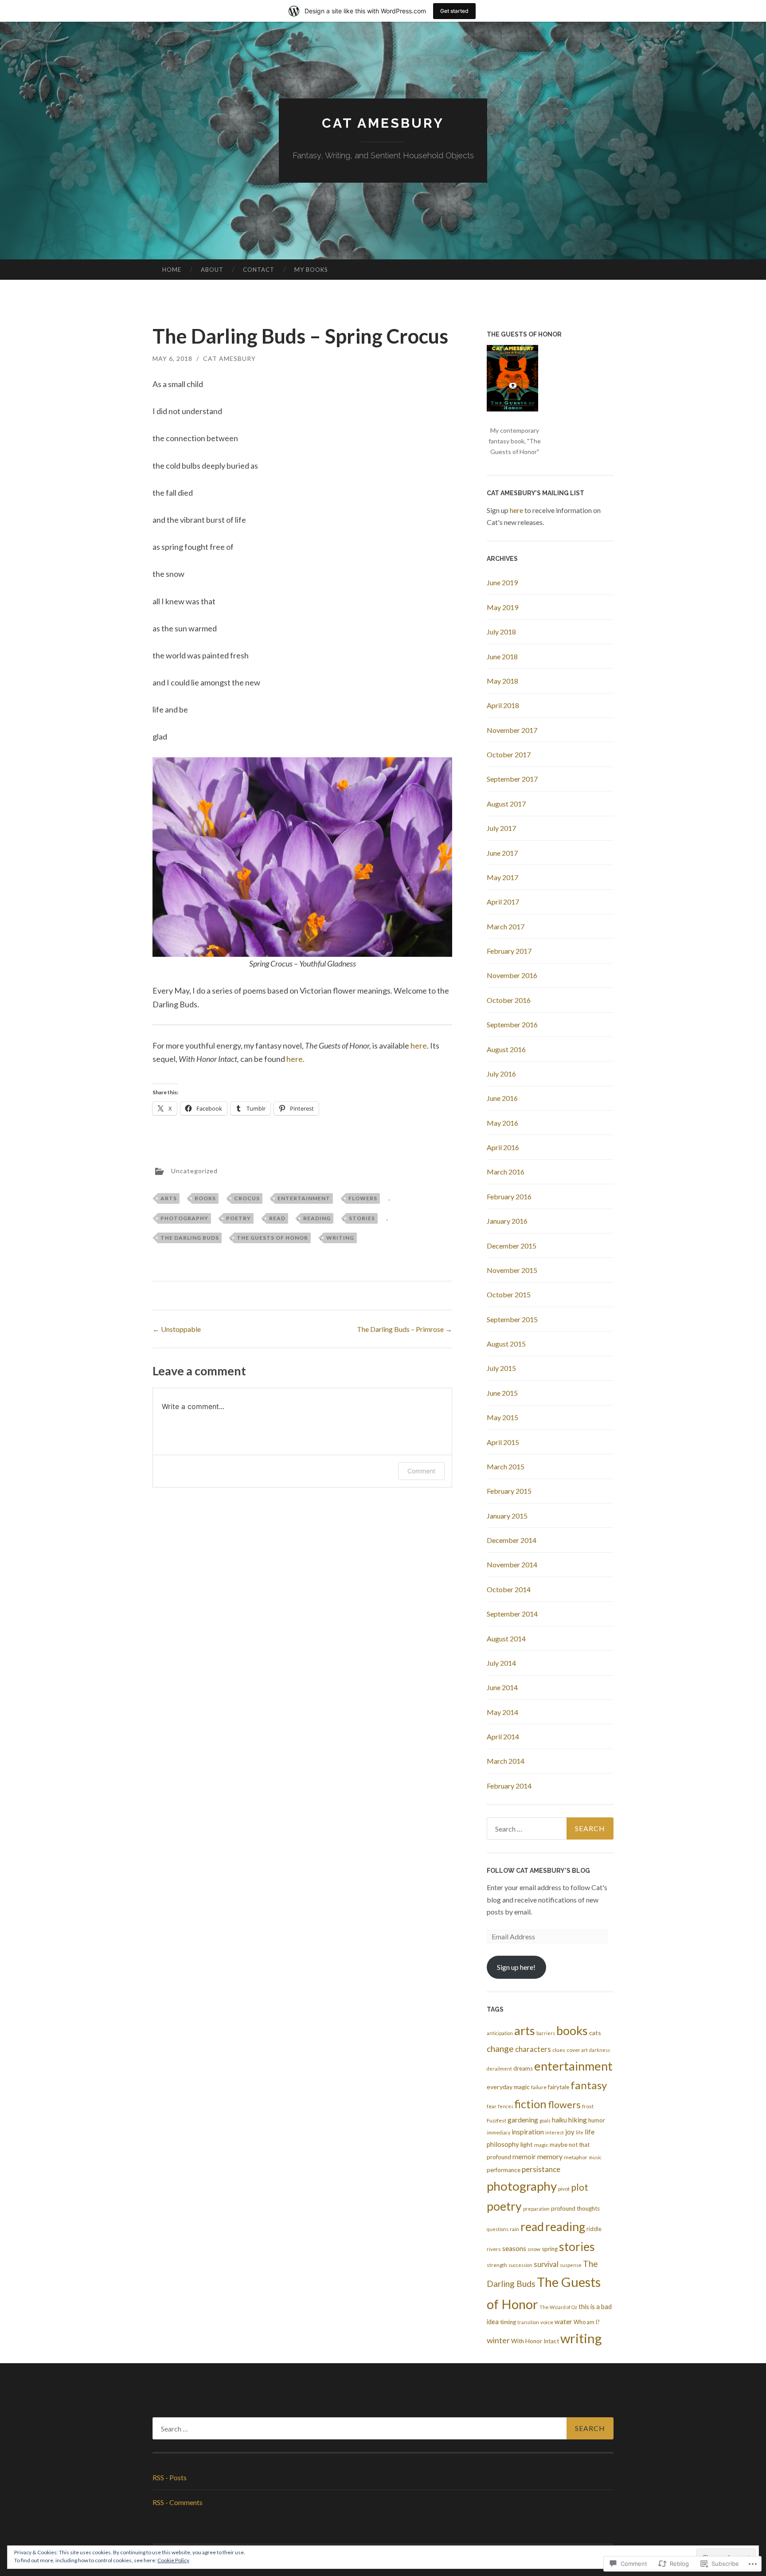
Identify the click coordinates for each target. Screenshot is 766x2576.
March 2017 (506, 926)
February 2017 (509, 951)
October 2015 (509, 1294)
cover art (577, 2050)
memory (550, 2156)
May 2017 (502, 877)
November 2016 (512, 975)
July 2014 (501, 1663)
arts (169, 1198)
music (595, 2157)
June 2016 (502, 1098)
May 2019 (502, 607)
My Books (311, 270)
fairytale (559, 2087)
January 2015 (507, 1516)
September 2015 (512, 1319)
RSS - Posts (170, 2477)
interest (555, 2132)
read (277, 1218)
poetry (238, 1218)
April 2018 (503, 705)
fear (492, 2106)
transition (528, 2322)
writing (340, 1238)
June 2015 (502, 1393)
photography (184, 1218)
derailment (499, 2069)
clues (559, 2050)
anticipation (500, 2033)
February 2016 (509, 1196)
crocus (247, 1198)
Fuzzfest (496, 2120)
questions (498, 2229)
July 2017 (501, 828)
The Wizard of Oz (558, 2307)
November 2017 (512, 730)
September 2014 (512, 1614)
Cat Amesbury (383, 123)
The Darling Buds (190, 1238)
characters (533, 2049)
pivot (564, 2189)
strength (497, 2265)
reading (317, 1218)
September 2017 (512, 779)
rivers (494, 2249)
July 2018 (501, 632)
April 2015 (503, 1442)
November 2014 (512, 1564)
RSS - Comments (178, 2502)
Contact (259, 270)
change (500, 2049)
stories (362, 1218)
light (527, 2144)
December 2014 (512, 1540)
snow (534, 2249)
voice (547, 2322)
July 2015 (501, 1368)
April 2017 (503, 902)
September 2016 (512, 1024)
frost (588, 2106)
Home (172, 270)
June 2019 (502, 582)
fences (506, 2106)
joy (570, 2132)
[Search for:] (550, 1828)
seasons (514, 2248)
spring (550, 2249)
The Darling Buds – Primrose (404, 1329)
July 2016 (501, 1074)
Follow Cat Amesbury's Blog (538, 1871)
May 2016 (502, 1123)
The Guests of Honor (272, 1238)
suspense (571, 2265)
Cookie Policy (173, 2560)
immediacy (498, 2132)
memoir (524, 2157)
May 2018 (502, 681)
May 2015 (502, 1417)
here (419, 1045)
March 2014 (506, 1761)
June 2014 (502, 1687)
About (212, 270)
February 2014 (509, 1786)
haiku (559, 2120)
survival (546, 2264)
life (580, 2132)
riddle (594, 2229)
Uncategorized (194, 1170)
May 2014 (502, 1712)
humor (597, 2120)
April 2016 (503, 1147)
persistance (541, 2169)
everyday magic (508, 2087)
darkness (600, 2050)
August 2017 (506, 804)
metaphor (576, 2157)
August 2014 (506, 1638)
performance (504, 2170)
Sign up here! (516, 1967)
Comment (421, 1471)
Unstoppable (177, 1329)
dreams (523, 2068)
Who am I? (587, 2322)
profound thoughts (575, 2208)
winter (498, 2340)
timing (508, 2322)
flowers (363, 1198)
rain (514, 2229)
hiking (578, 2120)
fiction (531, 2104)
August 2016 (506, 1049)
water (563, 2322)
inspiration (528, 2132)
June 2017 (502, 853)
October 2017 (509, 754)
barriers (546, 2033)
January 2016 (507, 1221)
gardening (523, 2120)
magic (541, 2145)
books (205, 1198)
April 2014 (503, 1736)
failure (539, 2087)
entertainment (304, 1198)
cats (595, 2033)
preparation (536, 2209)
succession (520, 2265)
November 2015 (512, 1270)
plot (580, 2187)
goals (545, 2120)
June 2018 (502, 656)
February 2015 (509, 1491)
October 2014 (509, 1589)
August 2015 (506, 1344)
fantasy (589, 2085)
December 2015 (512, 1246)
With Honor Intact (535, 2341)
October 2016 (509, 1000)
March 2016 (506, 1172)
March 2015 (506, 1466)
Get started (454, 11)
